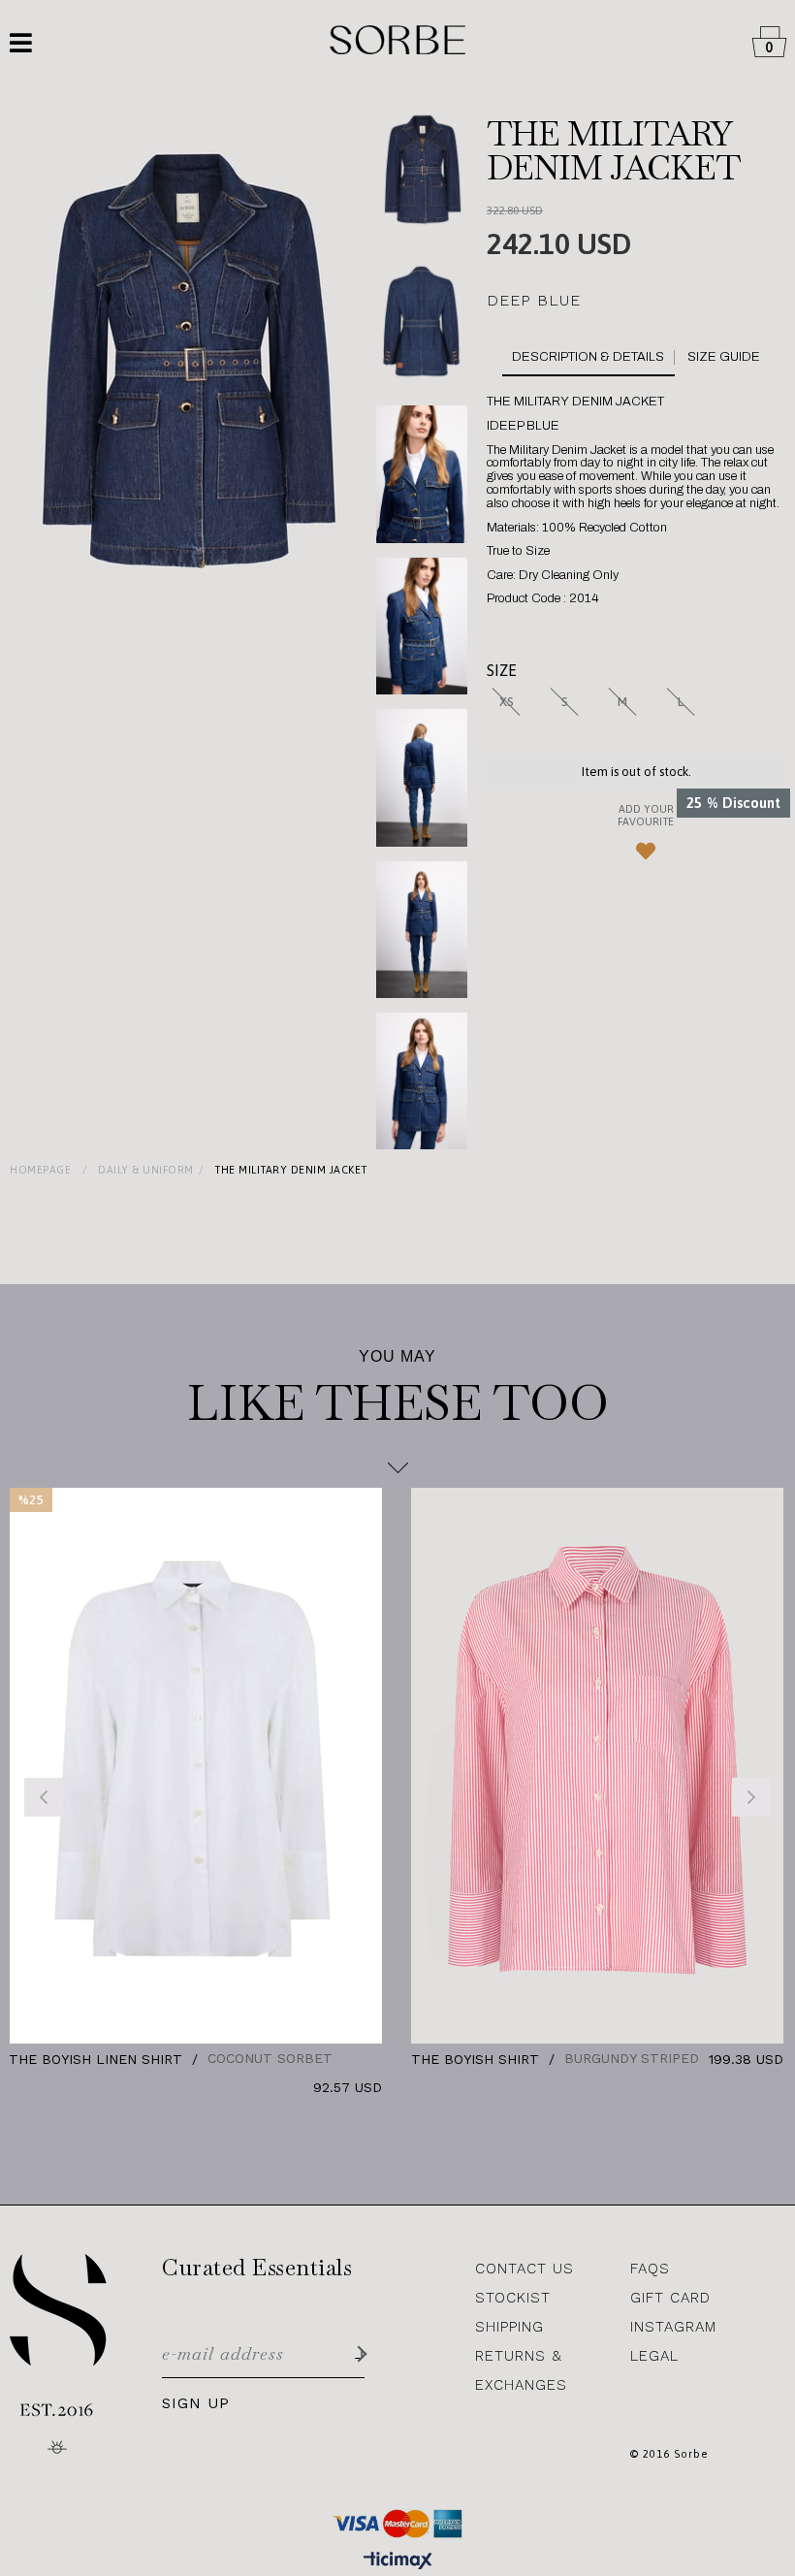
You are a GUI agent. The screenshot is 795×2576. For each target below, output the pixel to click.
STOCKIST (513, 2298)
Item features (593, 357)
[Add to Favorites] (636, 839)
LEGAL (654, 2356)
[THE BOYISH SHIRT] (349, 1766)
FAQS (650, 2269)
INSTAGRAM (673, 2327)
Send (359, 2353)
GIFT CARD (670, 2298)
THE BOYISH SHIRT (226, 2059)
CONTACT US (525, 2269)
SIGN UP (196, 2404)
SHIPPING (509, 2327)
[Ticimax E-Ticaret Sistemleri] (398, 2561)
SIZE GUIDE (724, 357)
